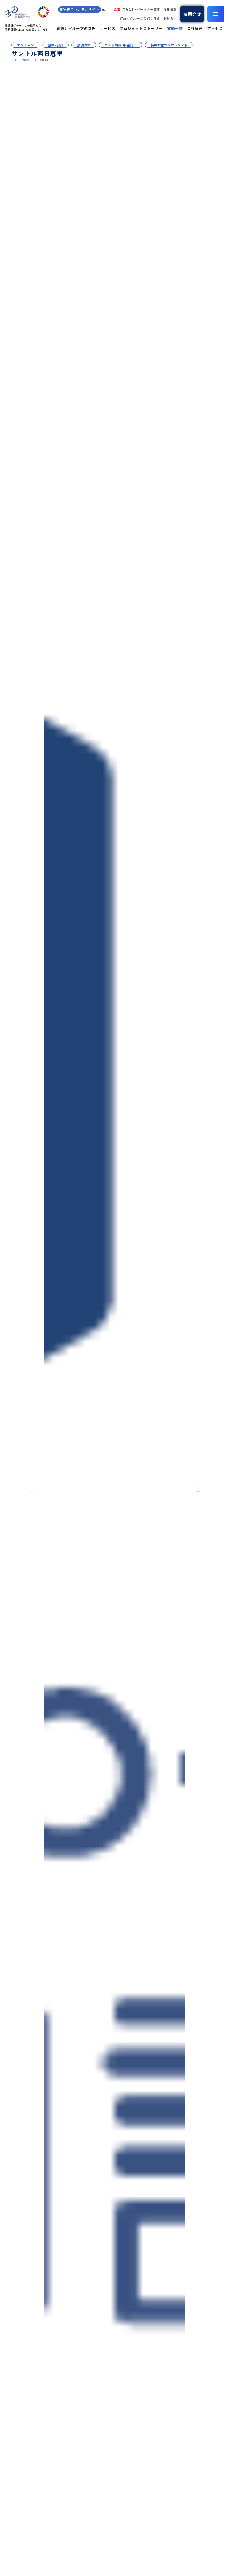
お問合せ (192, 14)
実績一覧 (175, 28)
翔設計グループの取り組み (140, 18)
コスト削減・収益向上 (121, 45)
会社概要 (195, 28)
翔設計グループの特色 (76, 28)
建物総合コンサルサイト (79, 9)
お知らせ (170, 18)
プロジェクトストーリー (141, 28)
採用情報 (170, 9)
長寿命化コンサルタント (169, 45)
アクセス (215, 28)
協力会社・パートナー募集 (136, 9)
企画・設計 (55, 45)
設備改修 (84, 45)
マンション (25, 45)
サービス (108, 28)
